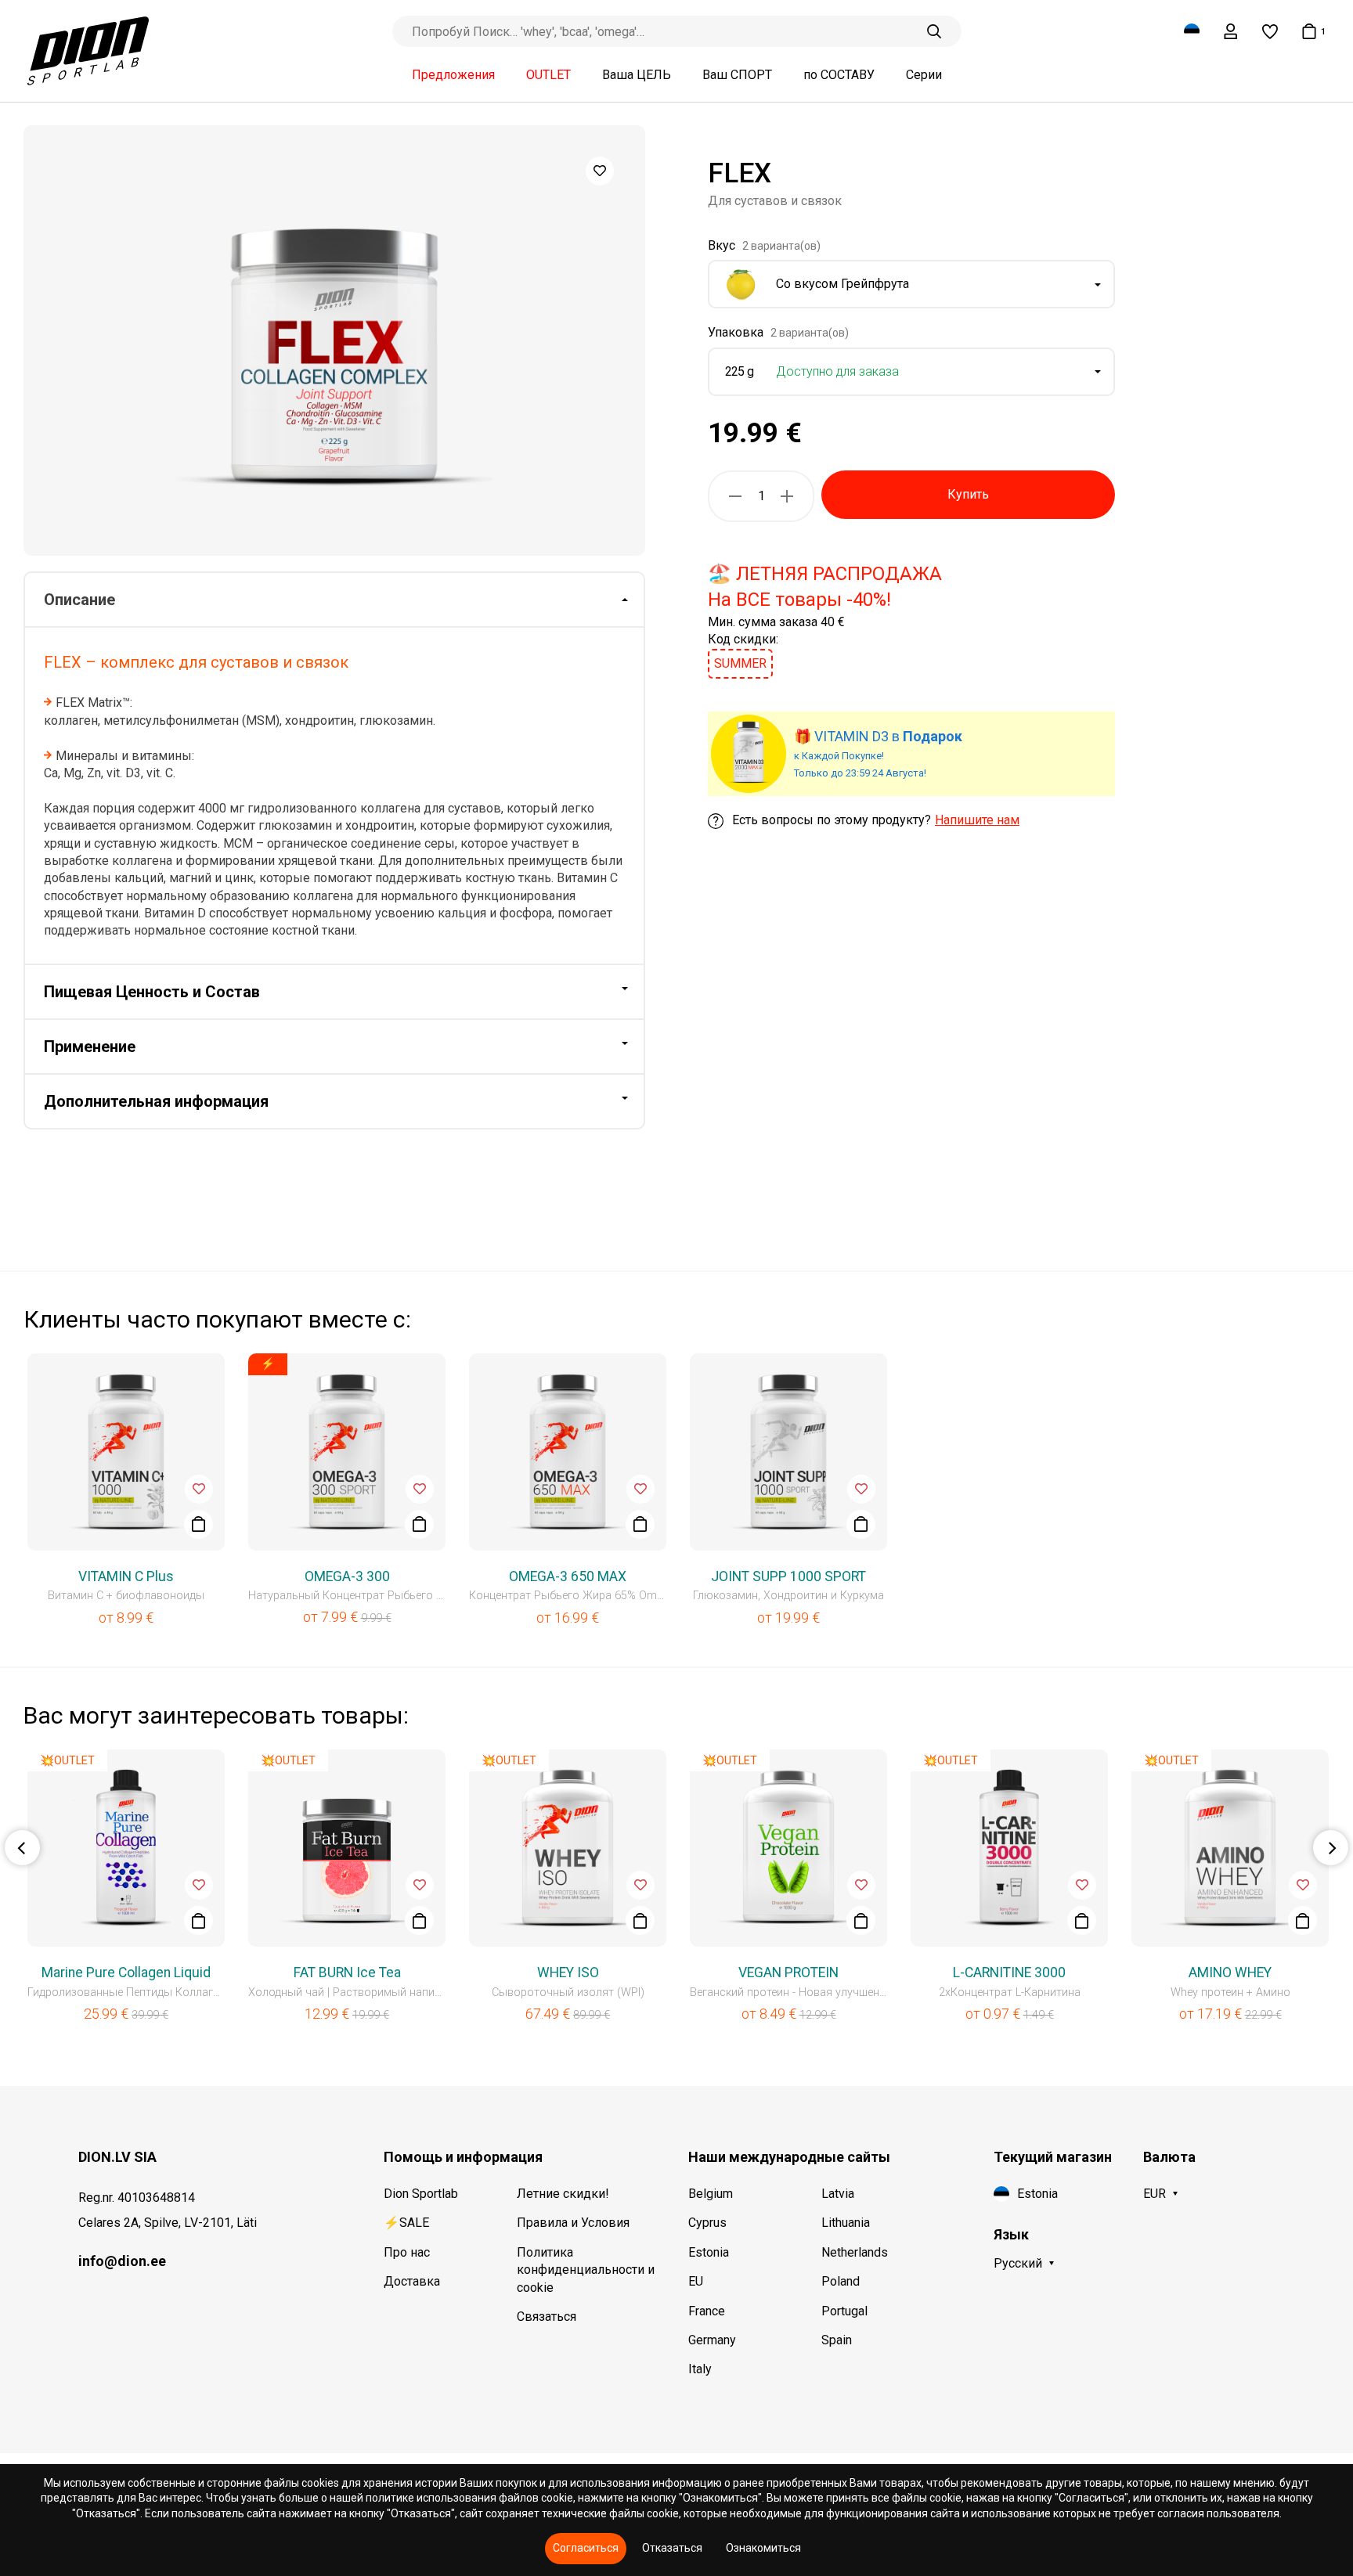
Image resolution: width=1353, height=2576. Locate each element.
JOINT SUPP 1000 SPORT (788, 1576)
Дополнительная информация (156, 1101)
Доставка (412, 2281)
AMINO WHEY (1230, 1973)
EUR (1155, 2194)
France (707, 2311)
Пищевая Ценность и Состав (152, 992)
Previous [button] (22, 1848)
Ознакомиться (763, 2548)
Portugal (844, 2311)
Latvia (838, 2194)
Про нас (407, 2252)
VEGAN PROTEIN (788, 1973)
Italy (700, 2369)
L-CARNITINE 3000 (1009, 1973)
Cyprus (707, 2223)
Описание (79, 600)
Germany (712, 2340)
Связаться (547, 2317)
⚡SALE (406, 2223)
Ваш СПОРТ (737, 75)
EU (696, 2281)
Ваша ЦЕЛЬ (637, 75)
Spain (837, 2340)
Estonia (709, 2252)
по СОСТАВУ (839, 75)
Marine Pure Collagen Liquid (126, 1973)
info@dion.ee (122, 2261)
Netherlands (855, 2252)
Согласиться (586, 2548)
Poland (841, 2281)
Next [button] (1331, 1848)
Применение (90, 1047)
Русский (1018, 2263)
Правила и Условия (573, 2223)
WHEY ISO (568, 1973)
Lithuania (846, 2223)
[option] (334, 340)
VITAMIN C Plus (126, 1576)
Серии (924, 75)
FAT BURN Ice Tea (347, 1973)
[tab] (334, 600)
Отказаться (672, 2548)
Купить (968, 494)
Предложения (453, 75)
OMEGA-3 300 (347, 1576)
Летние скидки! (563, 2194)
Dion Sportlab (421, 2194)
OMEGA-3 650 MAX (568, 1576)
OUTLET (548, 75)
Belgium (711, 2194)
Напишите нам (977, 821)
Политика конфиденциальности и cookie (586, 2270)
